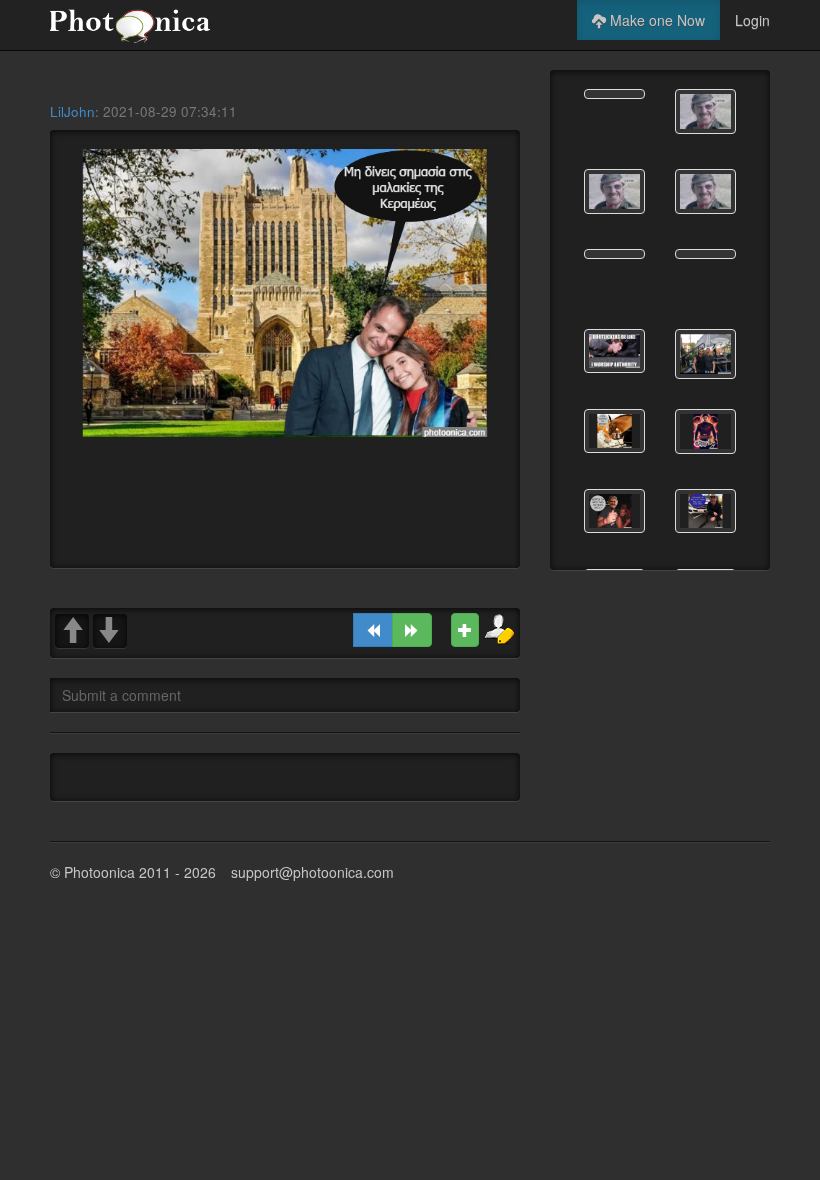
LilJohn (72, 111)
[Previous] (373, 630)
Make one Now (655, 20)
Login (752, 20)
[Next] (412, 630)
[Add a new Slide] (465, 630)
